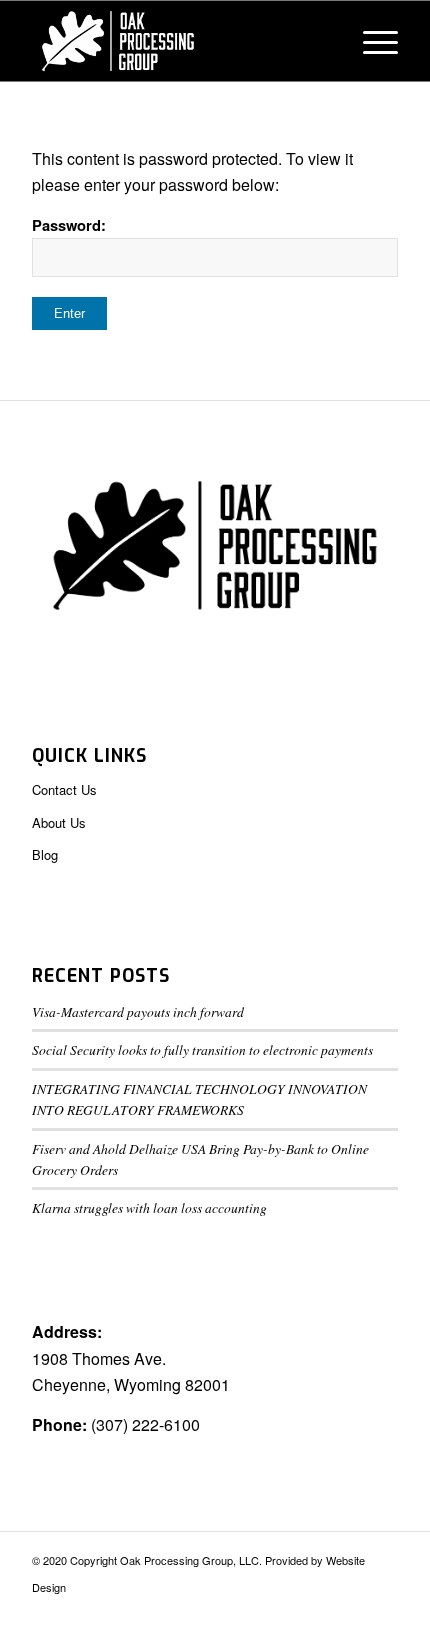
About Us (59, 822)
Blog (45, 854)
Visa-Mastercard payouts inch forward (138, 1011)
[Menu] (370, 41)
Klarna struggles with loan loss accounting (149, 1207)
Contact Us (64, 789)
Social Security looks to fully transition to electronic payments (202, 1049)
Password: (69, 225)
